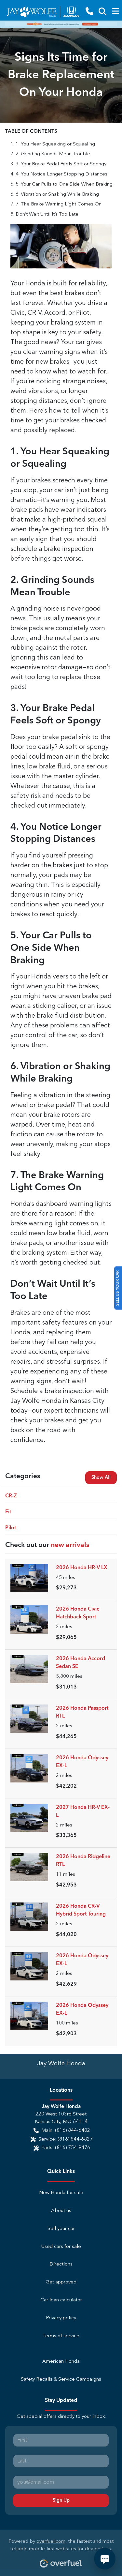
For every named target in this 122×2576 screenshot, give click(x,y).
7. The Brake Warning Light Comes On (59, 204)
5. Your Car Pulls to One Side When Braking (64, 184)
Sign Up (61, 2500)
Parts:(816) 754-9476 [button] (66, 2148)
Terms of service (61, 2336)
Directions (61, 2264)
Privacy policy (61, 2318)
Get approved (61, 2282)
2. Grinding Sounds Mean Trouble (53, 154)
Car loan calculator (61, 2300)
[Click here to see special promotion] (61, 24)
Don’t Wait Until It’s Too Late (47, 214)
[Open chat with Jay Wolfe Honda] (105, 2559)
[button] (89, 12)
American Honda (61, 2362)
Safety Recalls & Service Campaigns (61, 2379)
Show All (101, 1477)
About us (61, 2211)
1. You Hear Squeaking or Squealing (55, 144)
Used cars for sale (61, 2247)
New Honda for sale (61, 2193)
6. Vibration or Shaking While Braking (57, 195)
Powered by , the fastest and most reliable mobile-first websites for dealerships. (61, 2545)
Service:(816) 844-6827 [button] (66, 2139)
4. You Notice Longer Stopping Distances (61, 174)
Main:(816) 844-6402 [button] (66, 2131)
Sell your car (61, 2229)
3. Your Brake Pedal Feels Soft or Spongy (61, 164)
